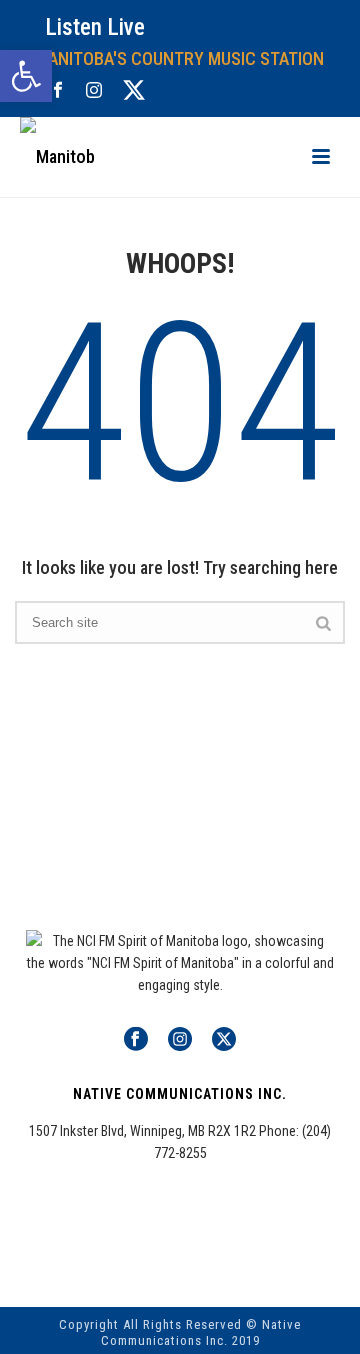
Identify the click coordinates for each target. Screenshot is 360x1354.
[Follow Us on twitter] (224, 1040)
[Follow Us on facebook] (136, 1040)
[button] (26, 76)
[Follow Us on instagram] (180, 1040)
